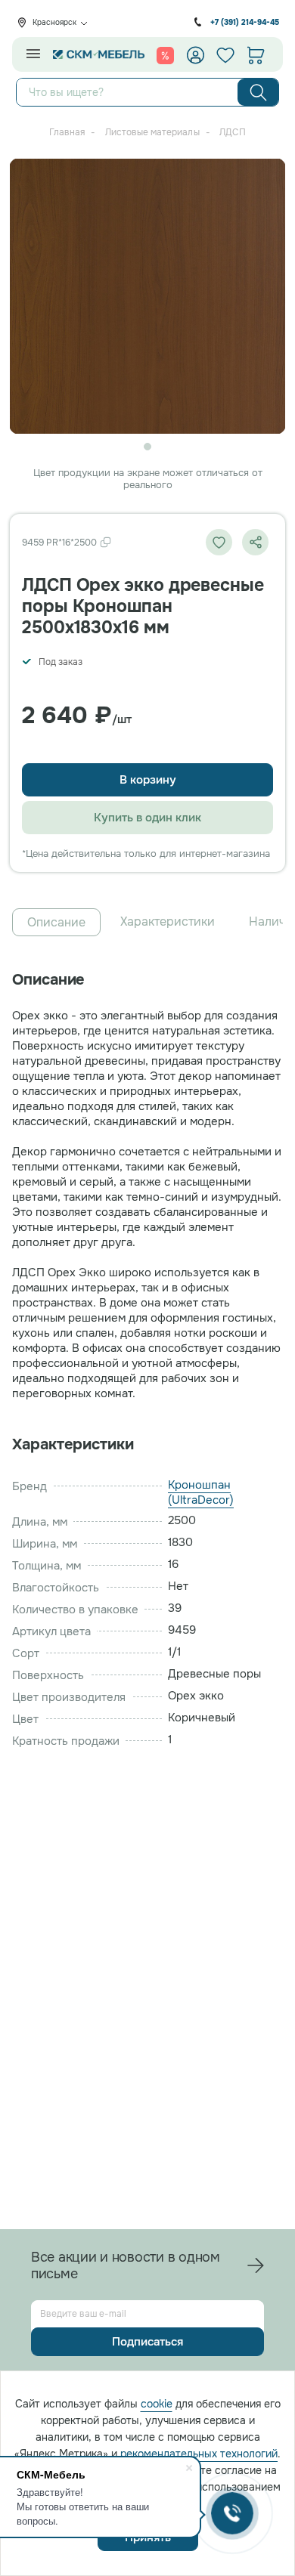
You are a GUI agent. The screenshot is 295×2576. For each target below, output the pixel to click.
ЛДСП (233, 132)
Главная (67, 132)
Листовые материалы (152, 132)
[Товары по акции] (165, 55)
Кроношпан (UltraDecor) (201, 1492)
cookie (157, 2404)
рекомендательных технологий (199, 2454)
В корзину (148, 780)
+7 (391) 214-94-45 (245, 22)
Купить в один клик (147, 818)
